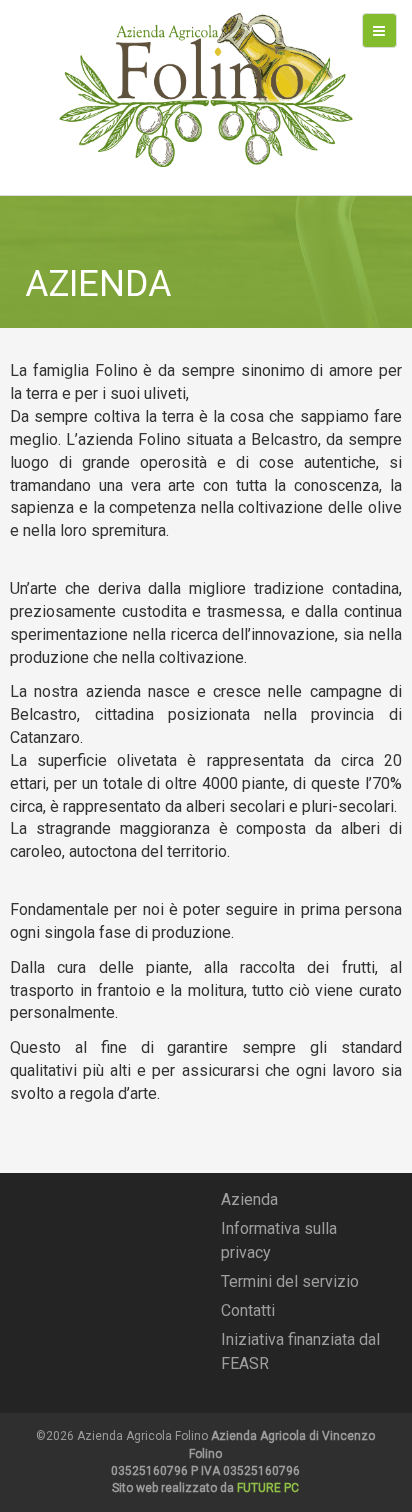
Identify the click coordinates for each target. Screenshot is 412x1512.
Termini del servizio (290, 1281)
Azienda (249, 1199)
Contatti (248, 1310)
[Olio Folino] (205, 89)
